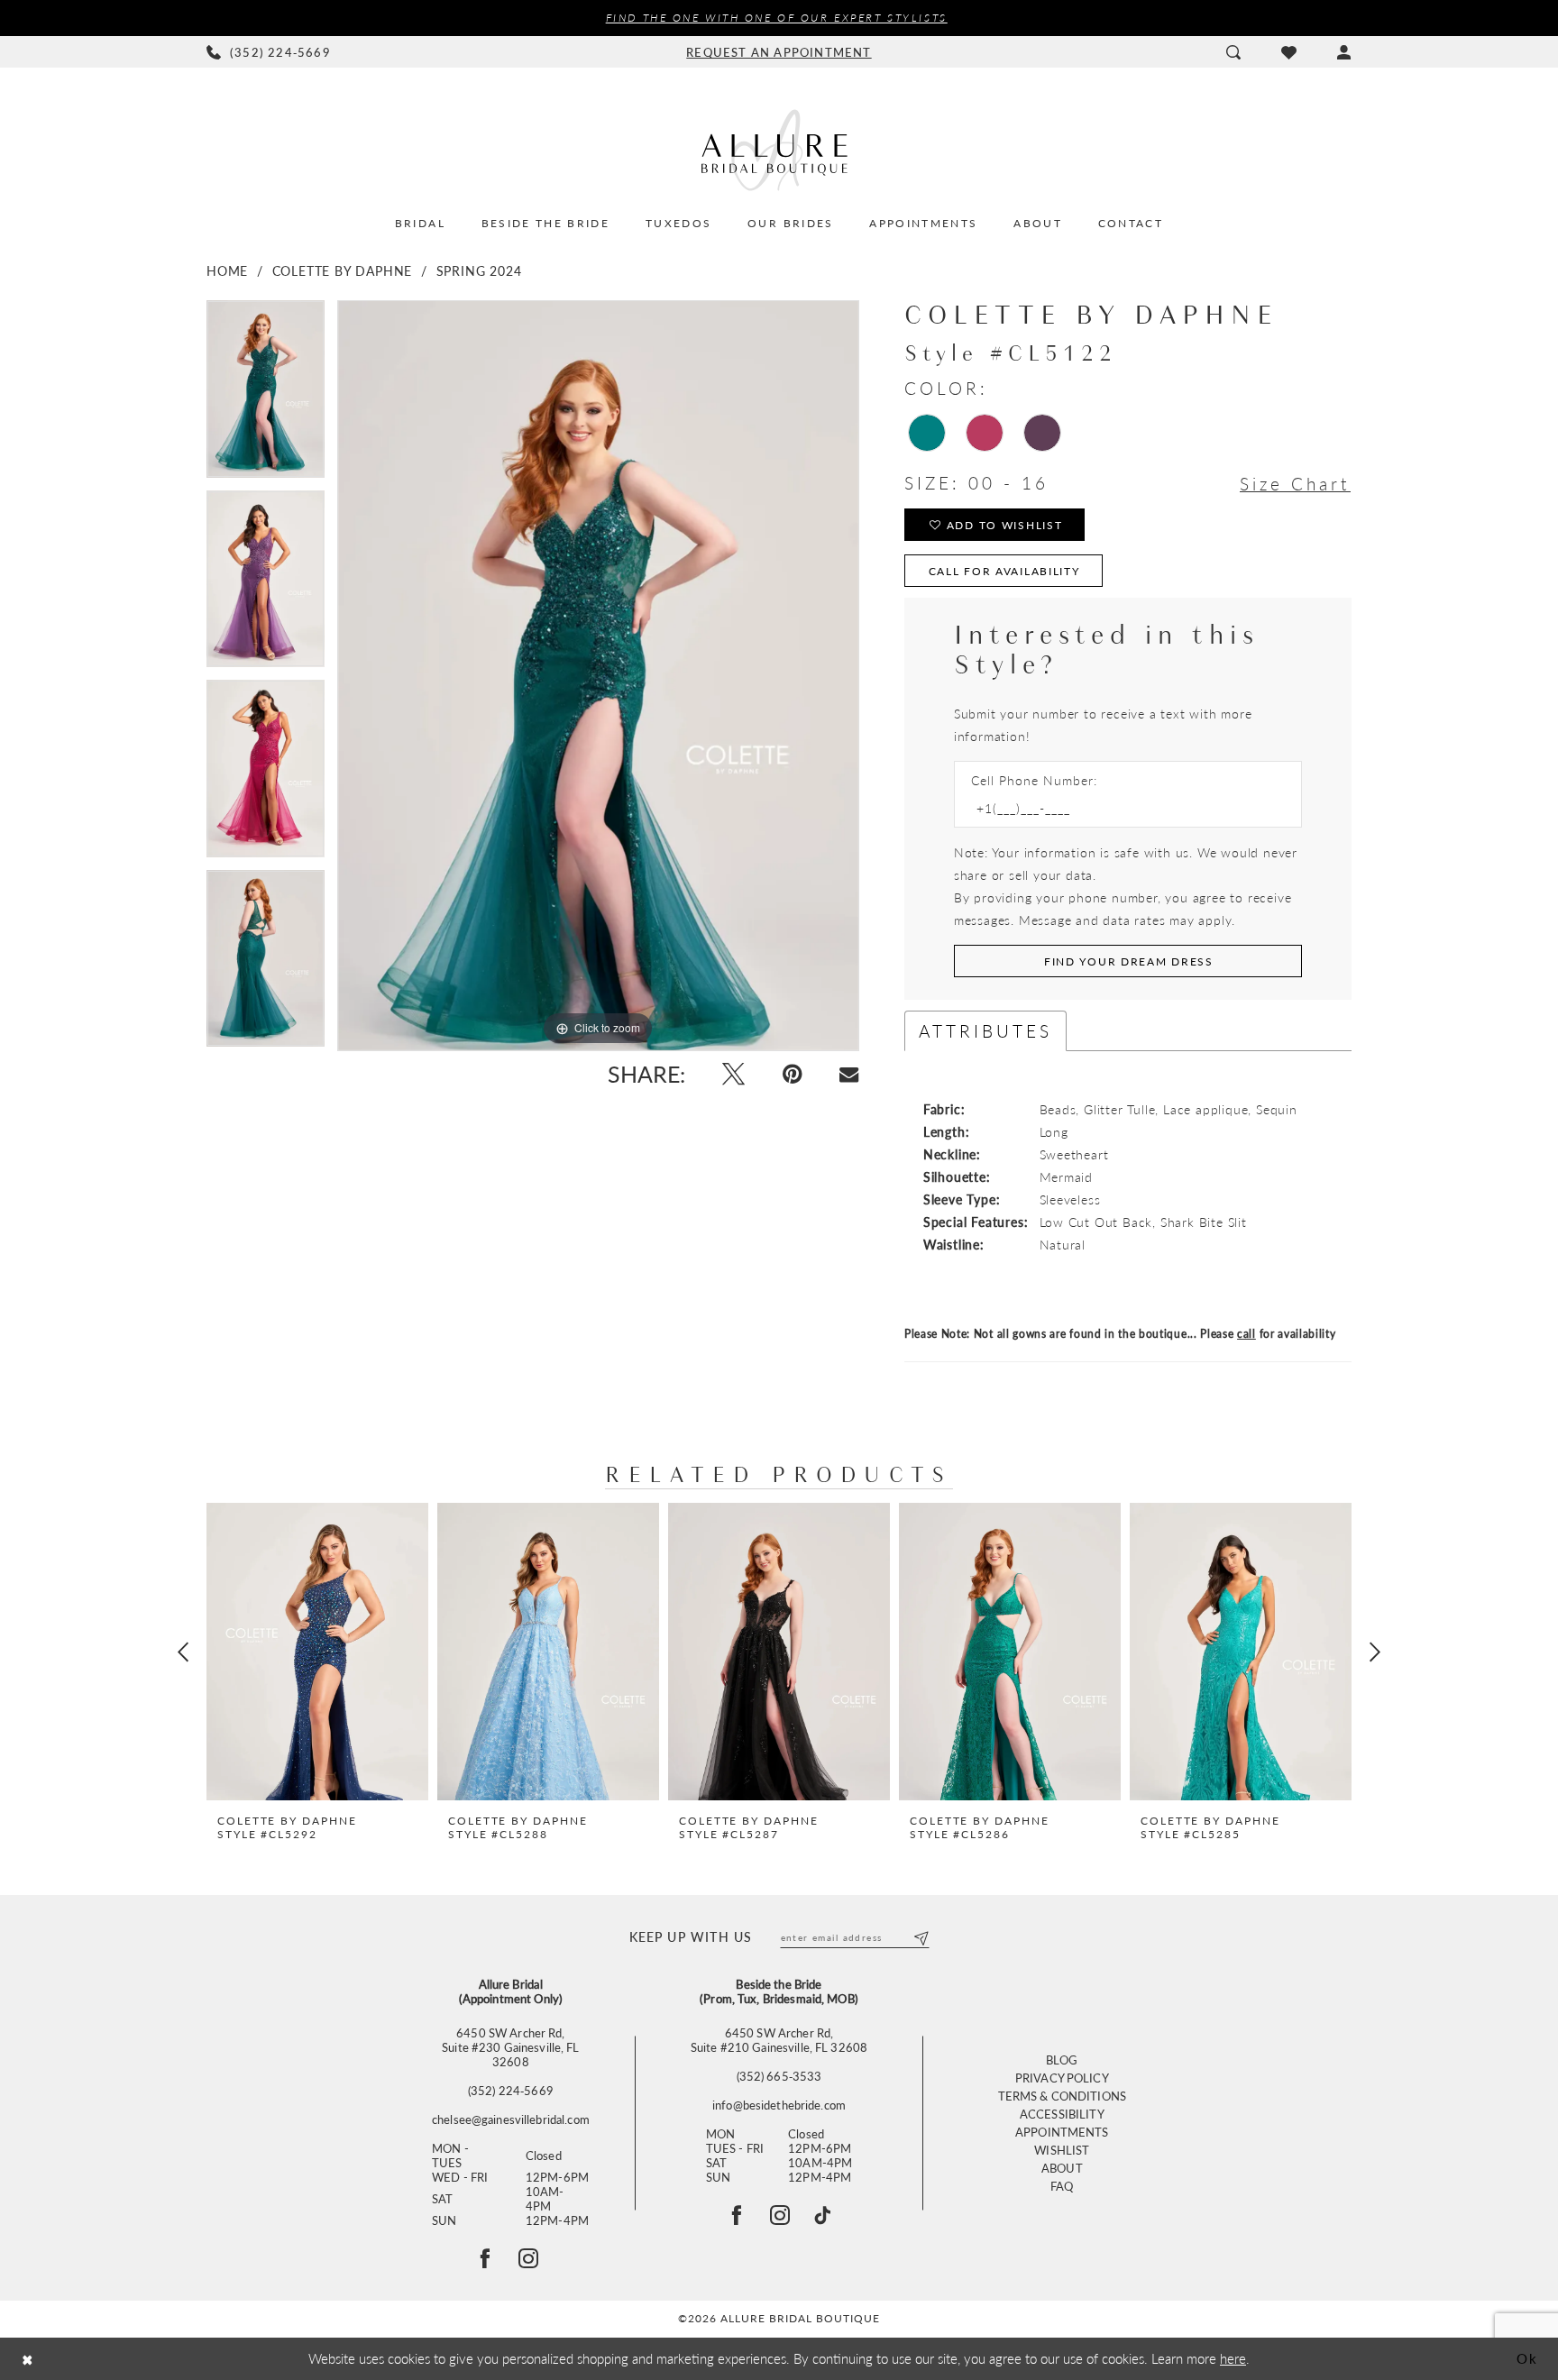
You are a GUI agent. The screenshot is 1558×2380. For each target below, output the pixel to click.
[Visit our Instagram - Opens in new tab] (780, 2215)
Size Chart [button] (1295, 484)
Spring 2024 (479, 270)
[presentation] (317, 1652)
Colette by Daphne (343, 270)
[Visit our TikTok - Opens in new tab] (822, 2215)
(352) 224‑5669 (511, 2091)
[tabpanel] (266, 395)
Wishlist (1062, 2150)
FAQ (1062, 2186)
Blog (1062, 2060)
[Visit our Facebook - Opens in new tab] (737, 2215)
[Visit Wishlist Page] (1288, 52)
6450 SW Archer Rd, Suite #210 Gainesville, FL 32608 (779, 2040)
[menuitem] (269, 52)
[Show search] (1233, 52)
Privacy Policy (1062, 2078)
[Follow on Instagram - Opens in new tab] (528, 2258)
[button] (1344, 52)
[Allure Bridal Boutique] (779, 150)
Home (227, 270)
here (1233, 2358)
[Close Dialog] (27, 2359)
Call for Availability (1004, 571)
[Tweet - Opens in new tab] (733, 1074)
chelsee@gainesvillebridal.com (511, 2119)
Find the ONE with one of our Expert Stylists (777, 18)
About (1062, 2168)
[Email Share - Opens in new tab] (849, 1074)
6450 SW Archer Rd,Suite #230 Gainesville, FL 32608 (510, 2047)
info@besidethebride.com (779, 2105)
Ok (1527, 2358)
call (1246, 1334)
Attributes (985, 1031)
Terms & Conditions (1062, 2096)
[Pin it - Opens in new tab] (792, 1074)
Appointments (1062, 2132)
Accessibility (1062, 2114)
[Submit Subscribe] (920, 1937)
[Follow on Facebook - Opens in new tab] (485, 2258)
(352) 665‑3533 (779, 2076)
